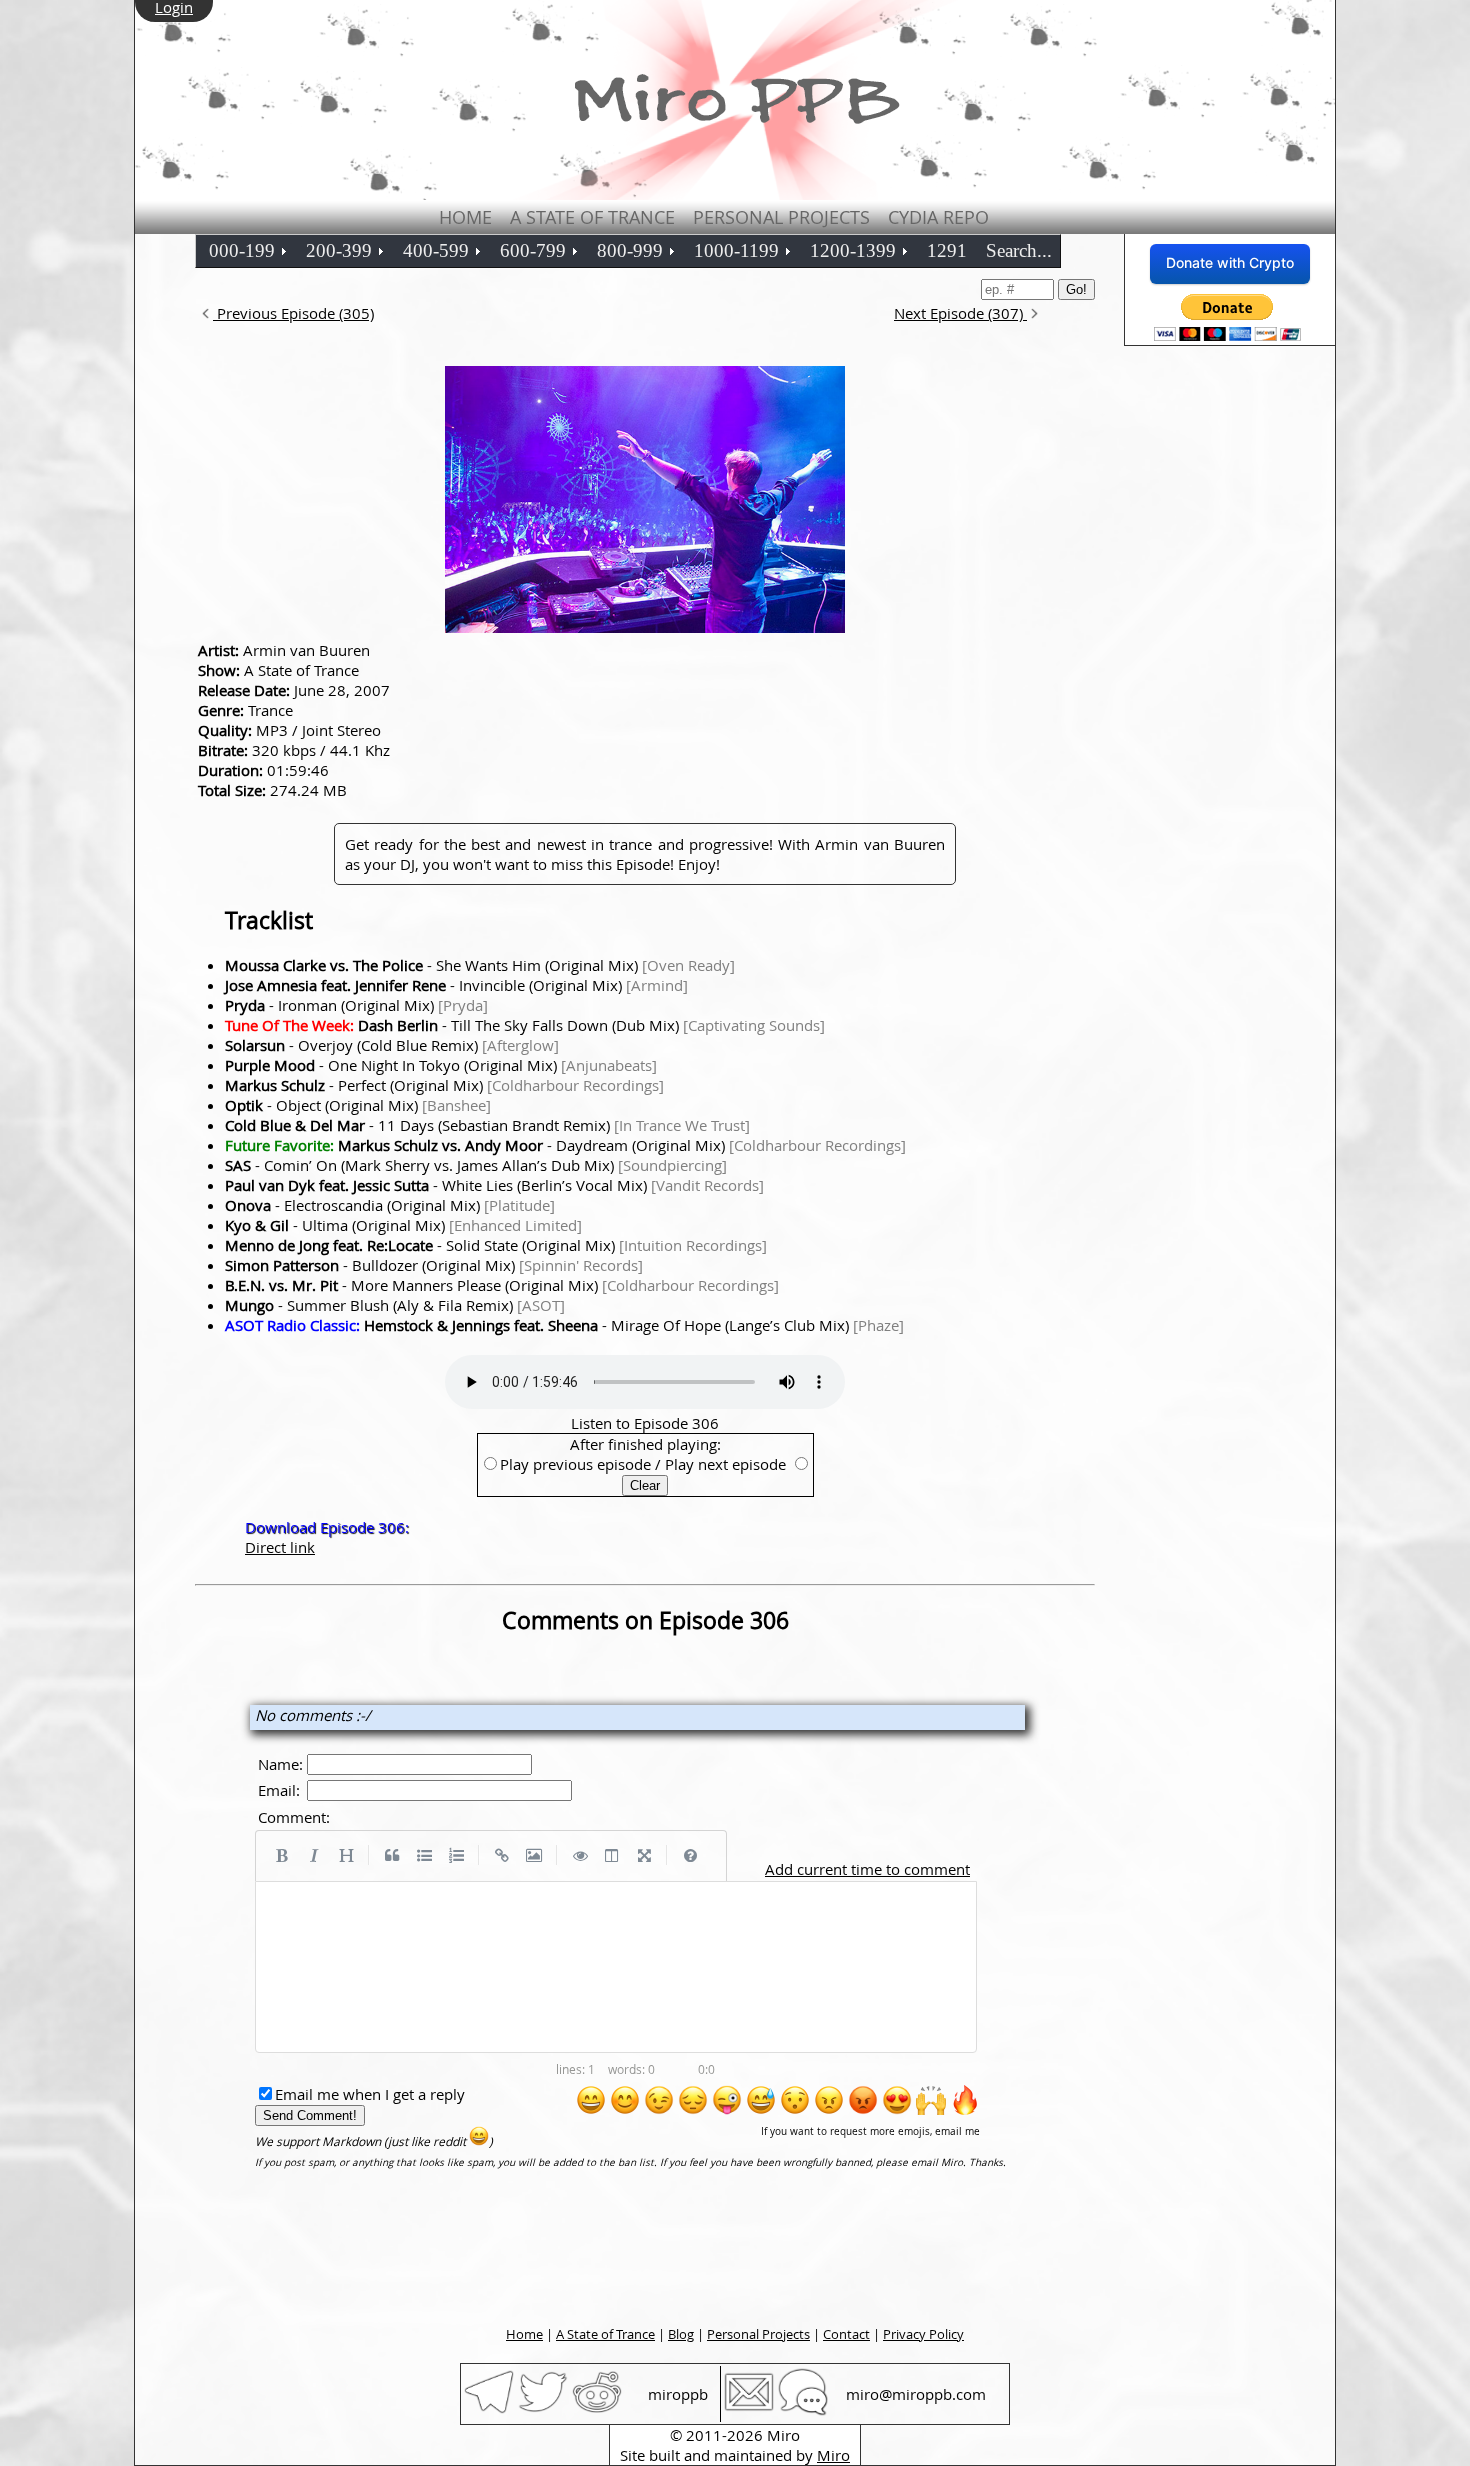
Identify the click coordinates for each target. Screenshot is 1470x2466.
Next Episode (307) (960, 313)
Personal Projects (781, 217)
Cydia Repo (938, 217)
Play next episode (725, 1464)
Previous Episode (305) (293, 313)
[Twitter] (543, 2411)
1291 (947, 250)
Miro (833, 2455)
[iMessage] (803, 2411)
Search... (1019, 250)
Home (465, 217)
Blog (681, 2334)
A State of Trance (592, 217)
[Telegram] (489, 2411)
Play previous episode (575, 1464)
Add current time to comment (867, 1869)
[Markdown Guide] (690, 1856)
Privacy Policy (923, 2334)
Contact (846, 2334)
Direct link (280, 1547)
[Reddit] (597, 2411)
